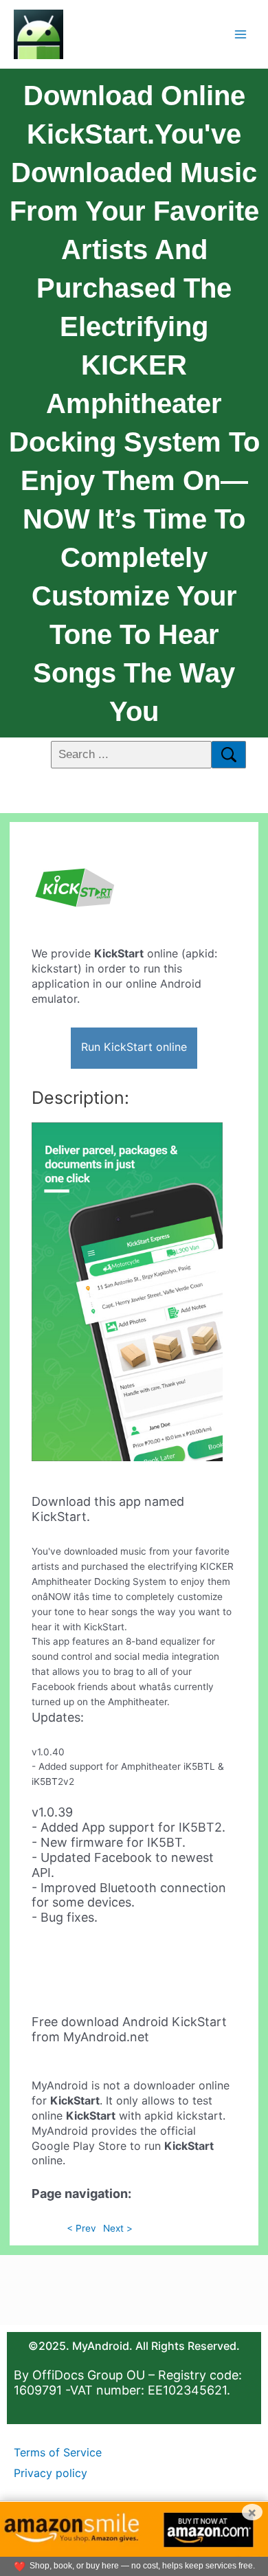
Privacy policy (51, 2473)
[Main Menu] (241, 34)
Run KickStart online (134, 1047)
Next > (118, 2228)
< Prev (81, 2228)
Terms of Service (58, 2452)
